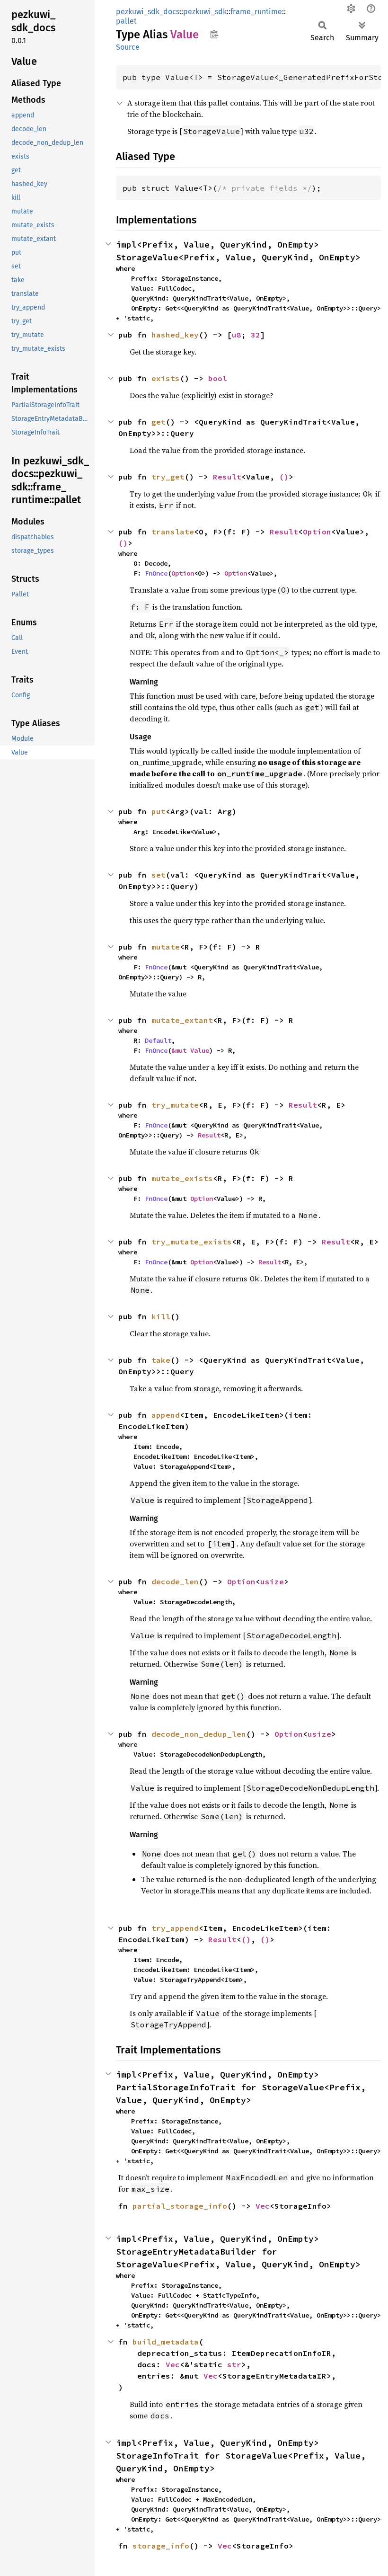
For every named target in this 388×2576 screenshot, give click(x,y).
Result (227, 477)
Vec (263, 2206)
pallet (126, 21)
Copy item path (214, 34)
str (234, 2364)
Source (128, 47)
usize (272, 1581)
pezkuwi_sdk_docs (148, 12)
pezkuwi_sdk (205, 12)
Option (317, 532)
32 (256, 335)
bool (218, 378)
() (284, 477)
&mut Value (190, 1050)
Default (158, 1040)
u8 (237, 335)
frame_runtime (256, 12)
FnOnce (156, 573)
